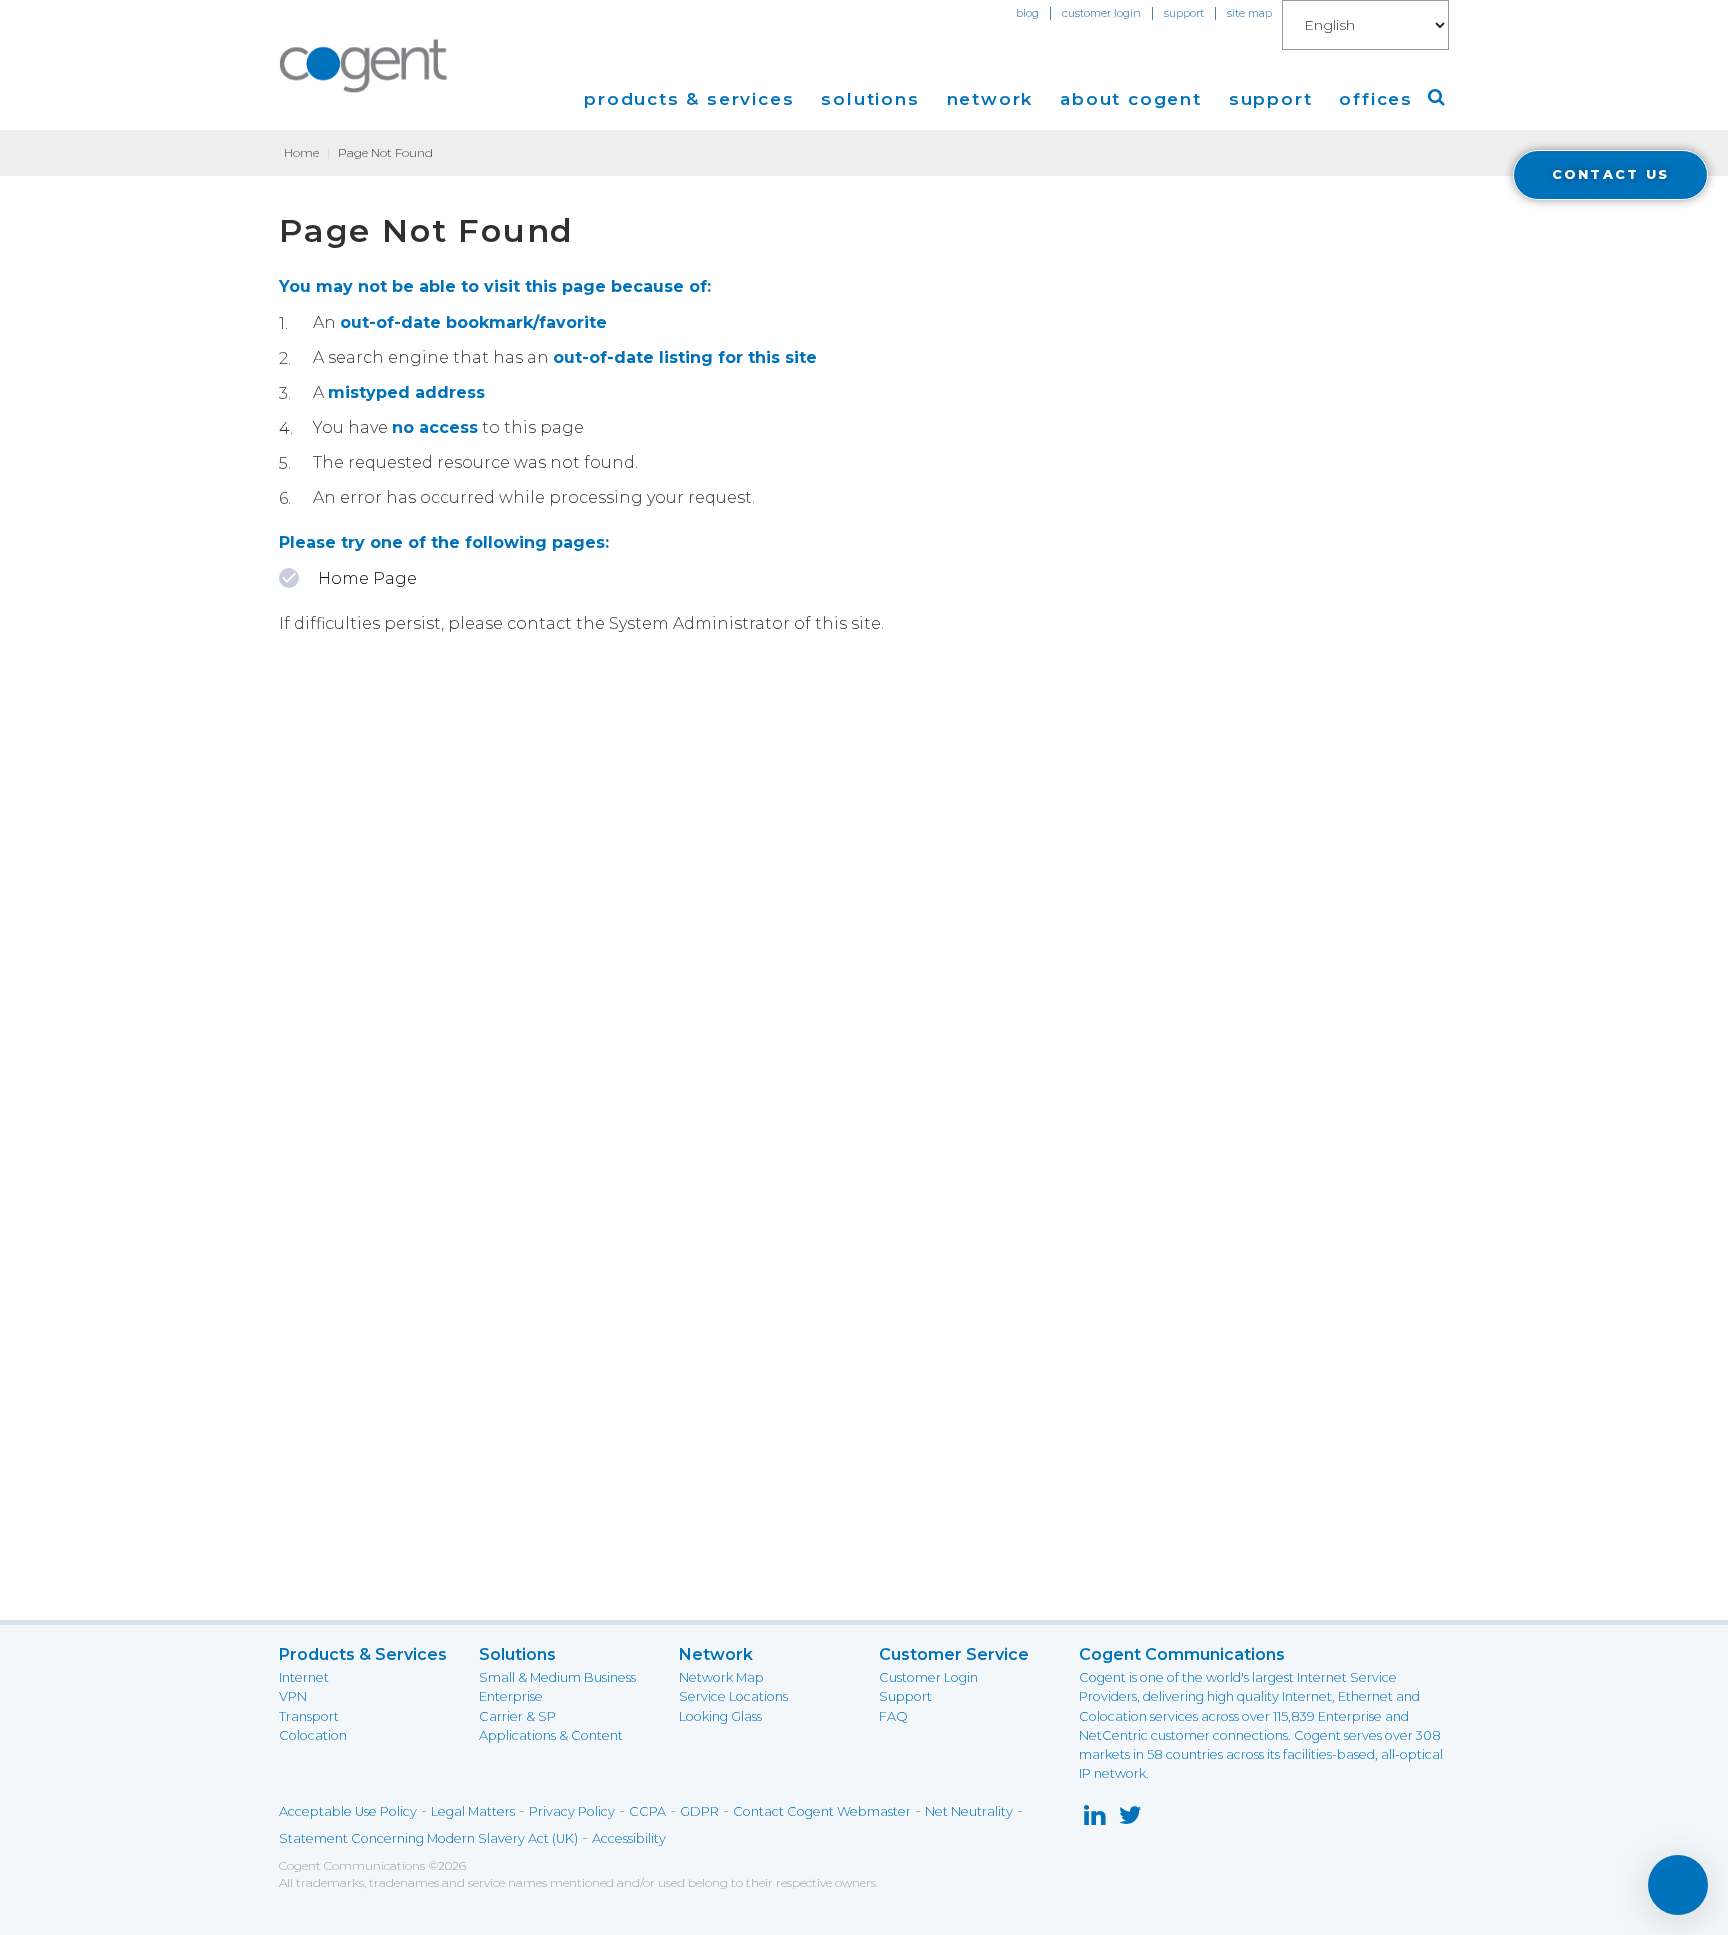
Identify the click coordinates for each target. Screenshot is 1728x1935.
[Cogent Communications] (364, 66)
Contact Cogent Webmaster (822, 1811)
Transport (309, 1716)
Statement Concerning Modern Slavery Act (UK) (428, 1838)
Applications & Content (551, 1735)
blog (1027, 13)
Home (301, 152)
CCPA (647, 1811)
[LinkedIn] (1094, 1819)
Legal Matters (473, 1811)
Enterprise (511, 1696)
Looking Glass (720, 1716)
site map (1249, 13)
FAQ (893, 1716)
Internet (304, 1677)
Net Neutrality (969, 1811)
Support (905, 1696)
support (1184, 13)
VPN (293, 1696)
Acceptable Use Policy (348, 1811)
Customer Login (928, 1677)
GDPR (699, 1811)
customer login (1101, 13)
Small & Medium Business (557, 1677)
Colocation (313, 1735)
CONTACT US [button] (1611, 174)
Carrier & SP (517, 1716)
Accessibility (629, 1838)
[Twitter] (1130, 1819)
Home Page (367, 578)
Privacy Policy (572, 1811)
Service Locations (733, 1696)
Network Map (721, 1677)
